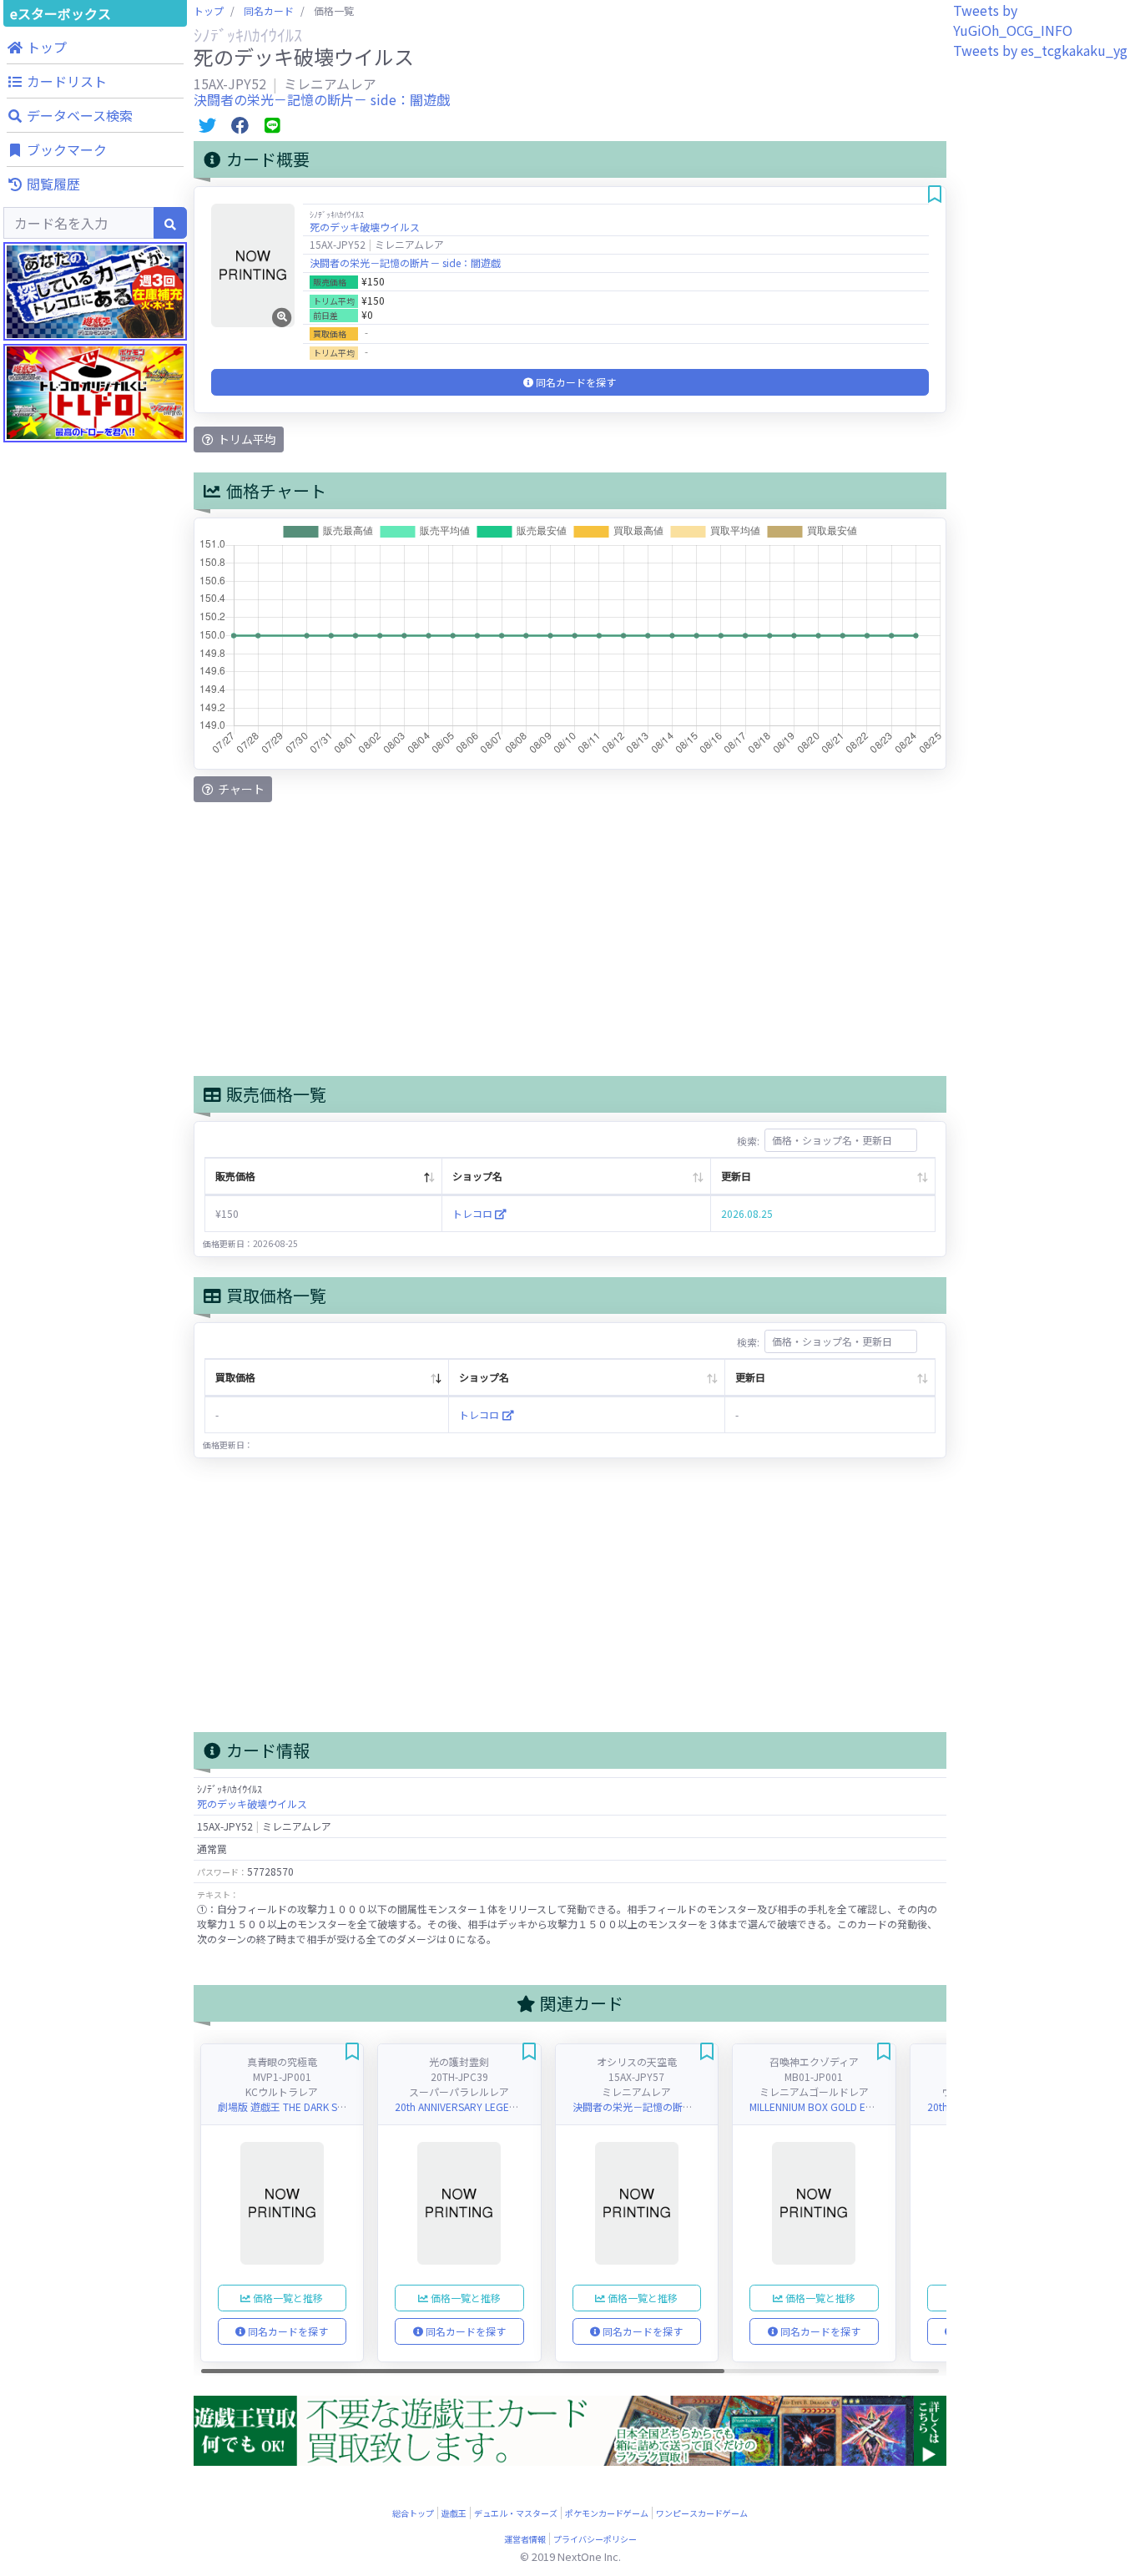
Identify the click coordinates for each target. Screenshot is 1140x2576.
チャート (240, 789)
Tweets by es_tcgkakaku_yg (1040, 50)
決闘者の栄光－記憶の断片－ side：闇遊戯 (322, 99)
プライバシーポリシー (595, 2539)
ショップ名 (477, 1176)
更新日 (736, 1176)
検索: (748, 1140)
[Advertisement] (95, 793)
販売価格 (235, 1176)
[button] (95, 47)
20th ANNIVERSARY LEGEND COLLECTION (489, 2106)
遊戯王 (454, 2513)
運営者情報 (525, 2539)
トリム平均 (246, 439)
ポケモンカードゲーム (607, 2513)
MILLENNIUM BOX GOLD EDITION (823, 2106)
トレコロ (474, 1213)
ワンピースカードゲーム (702, 2513)
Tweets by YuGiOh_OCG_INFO (1013, 20)
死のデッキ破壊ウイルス (365, 227)
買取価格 (235, 1377)
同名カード (269, 10)
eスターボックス (61, 13)
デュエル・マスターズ (516, 2513)
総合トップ (413, 2513)
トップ (209, 10)
